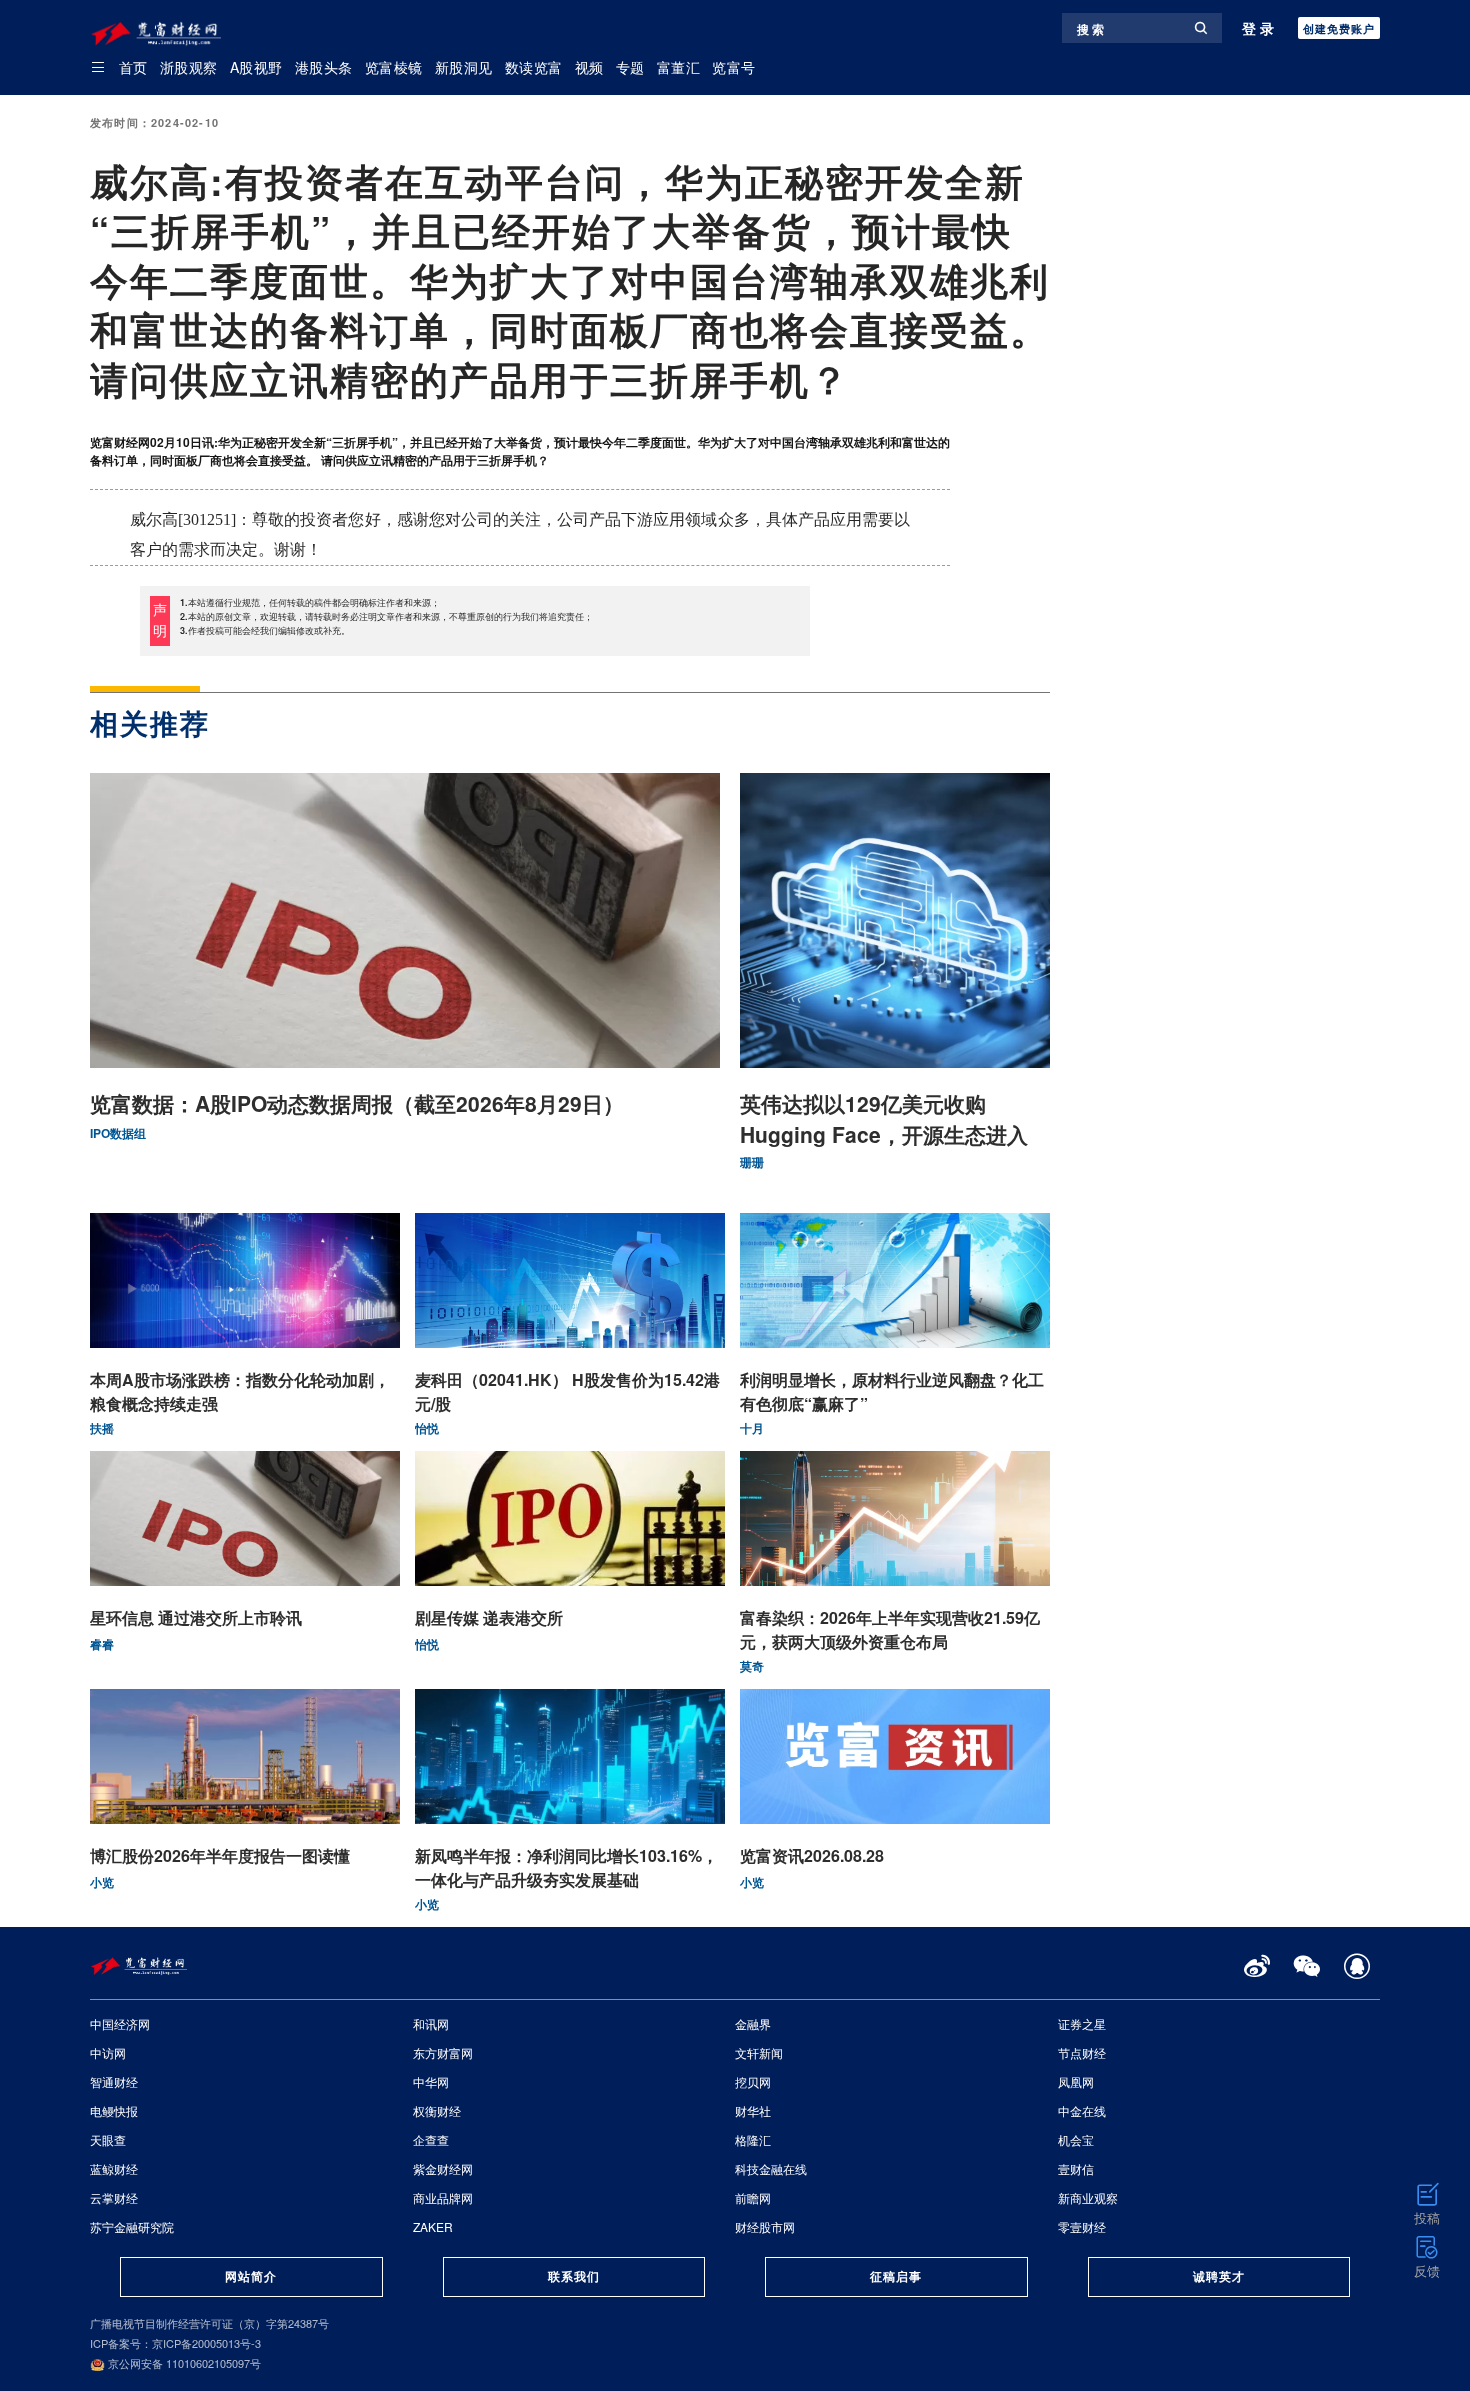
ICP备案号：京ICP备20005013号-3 (175, 2343)
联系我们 (574, 2276)
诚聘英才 (1219, 2276)
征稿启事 (896, 2276)
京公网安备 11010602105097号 (183, 2363)
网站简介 (251, 2276)
